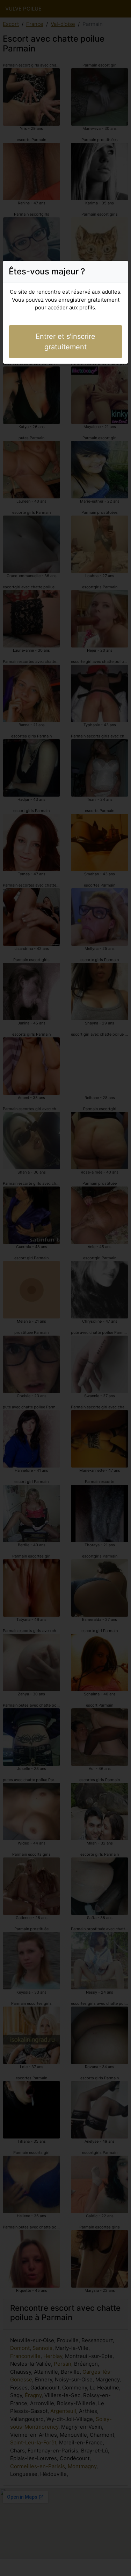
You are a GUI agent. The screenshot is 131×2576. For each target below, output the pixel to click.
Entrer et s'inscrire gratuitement (65, 342)
